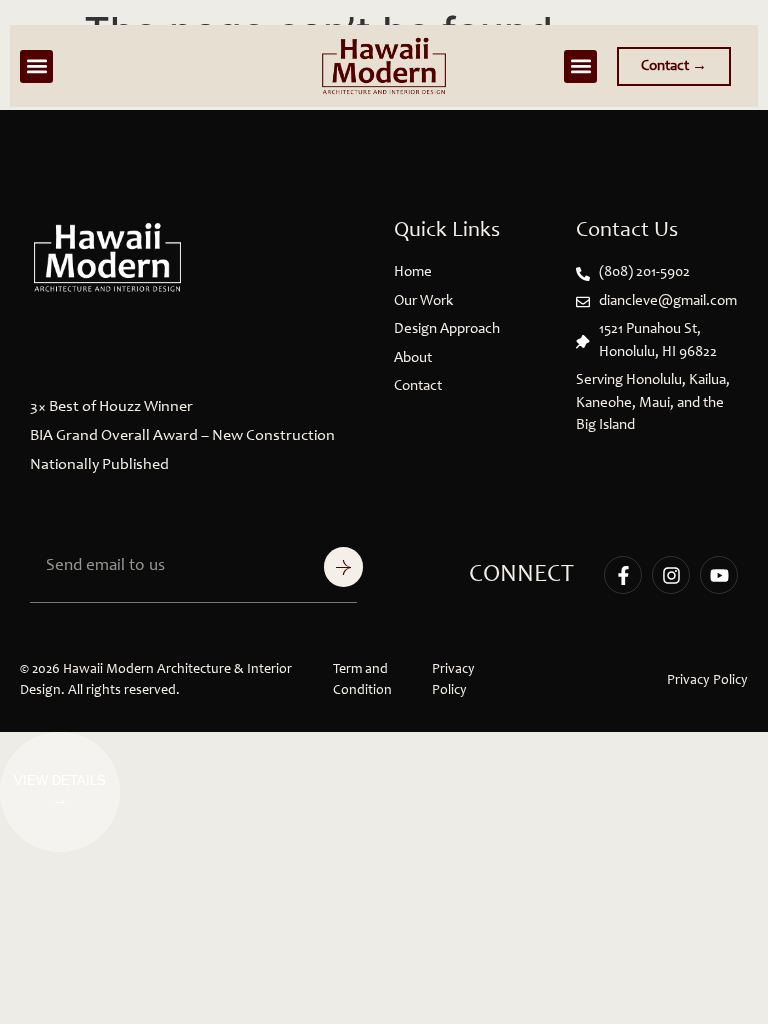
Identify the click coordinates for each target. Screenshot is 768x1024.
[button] (36, 66)
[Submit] (343, 567)
